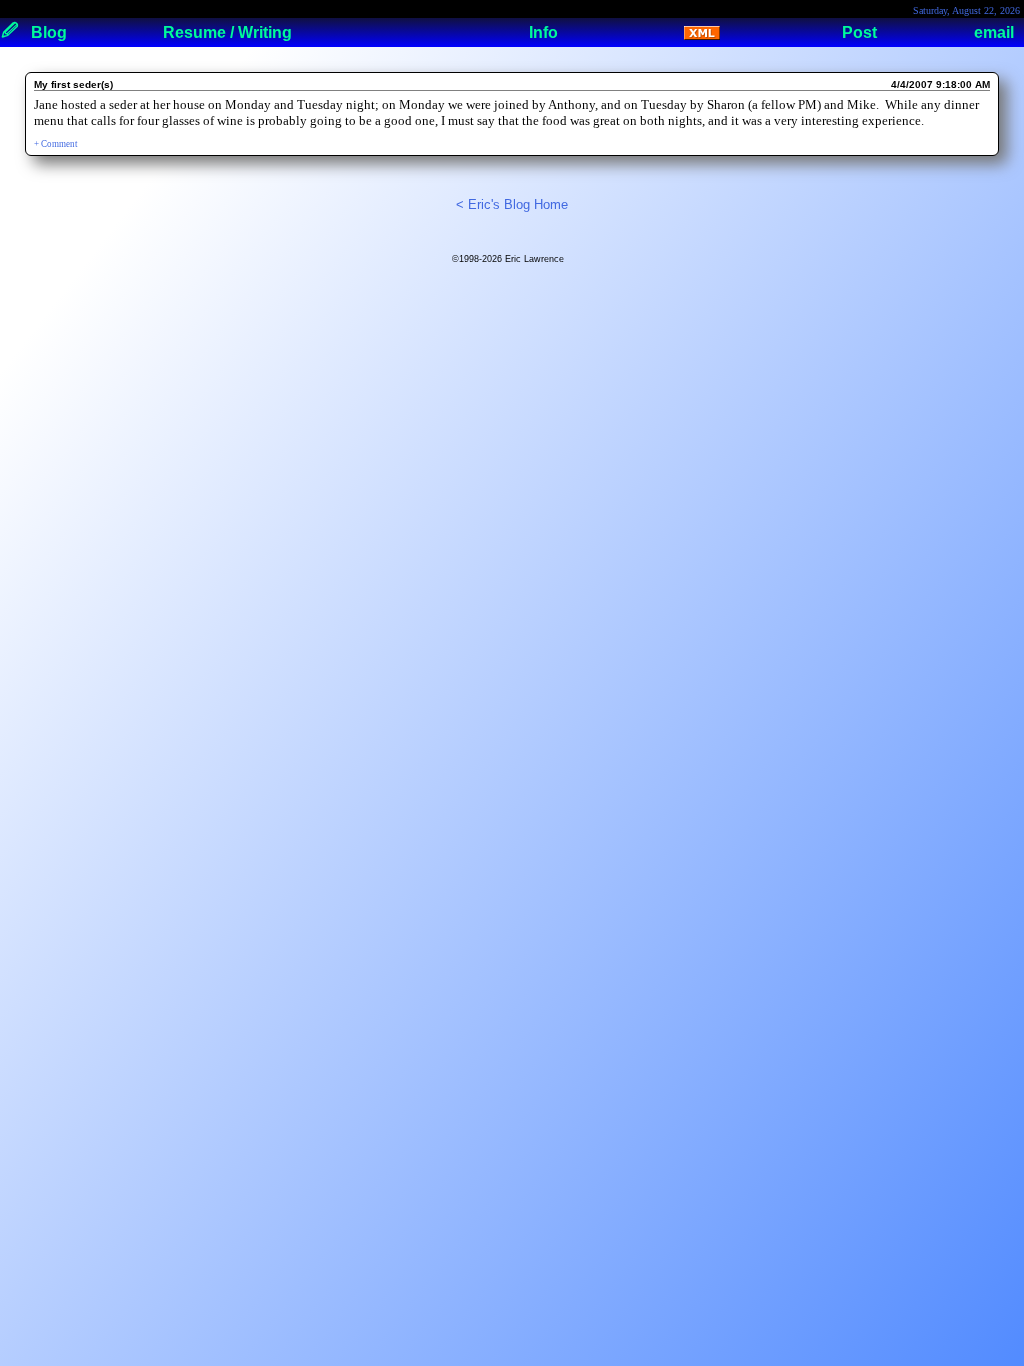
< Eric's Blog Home (512, 204)
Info (543, 32)
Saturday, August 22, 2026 (966, 10)
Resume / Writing (227, 32)
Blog (49, 32)
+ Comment (56, 144)
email (994, 32)
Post (859, 32)
